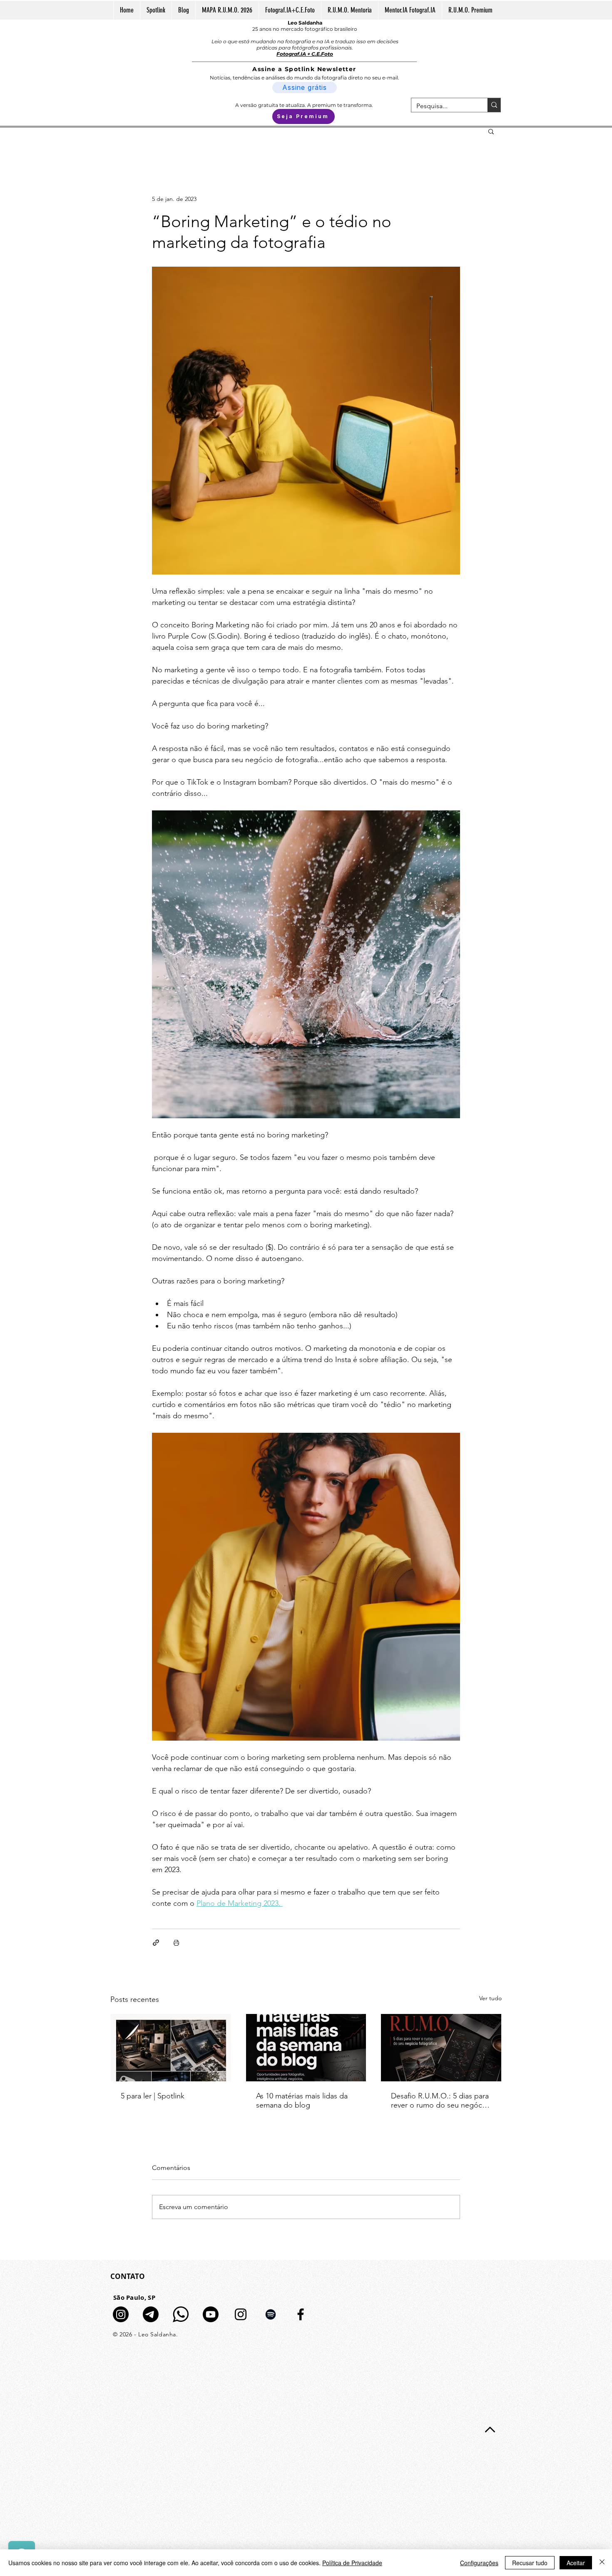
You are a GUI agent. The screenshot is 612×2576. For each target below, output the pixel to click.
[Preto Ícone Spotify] (271, 2314)
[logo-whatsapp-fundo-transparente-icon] (181, 2314)
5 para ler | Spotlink (153, 2096)
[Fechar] (602, 2563)
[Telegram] (151, 2314)
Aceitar (576, 2563)
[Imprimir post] (176, 1943)
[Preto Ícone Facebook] (301, 2314)
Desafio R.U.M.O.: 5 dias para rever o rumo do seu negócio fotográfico (440, 2100)
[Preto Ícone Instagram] (241, 2314)
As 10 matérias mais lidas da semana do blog (302, 2100)
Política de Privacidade (352, 2563)
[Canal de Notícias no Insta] (121, 2314)
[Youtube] (211, 2314)
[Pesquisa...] (494, 105)
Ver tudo (490, 1998)
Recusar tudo (530, 2563)
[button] (491, 131)
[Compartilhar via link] (156, 1943)
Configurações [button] (479, 2563)
